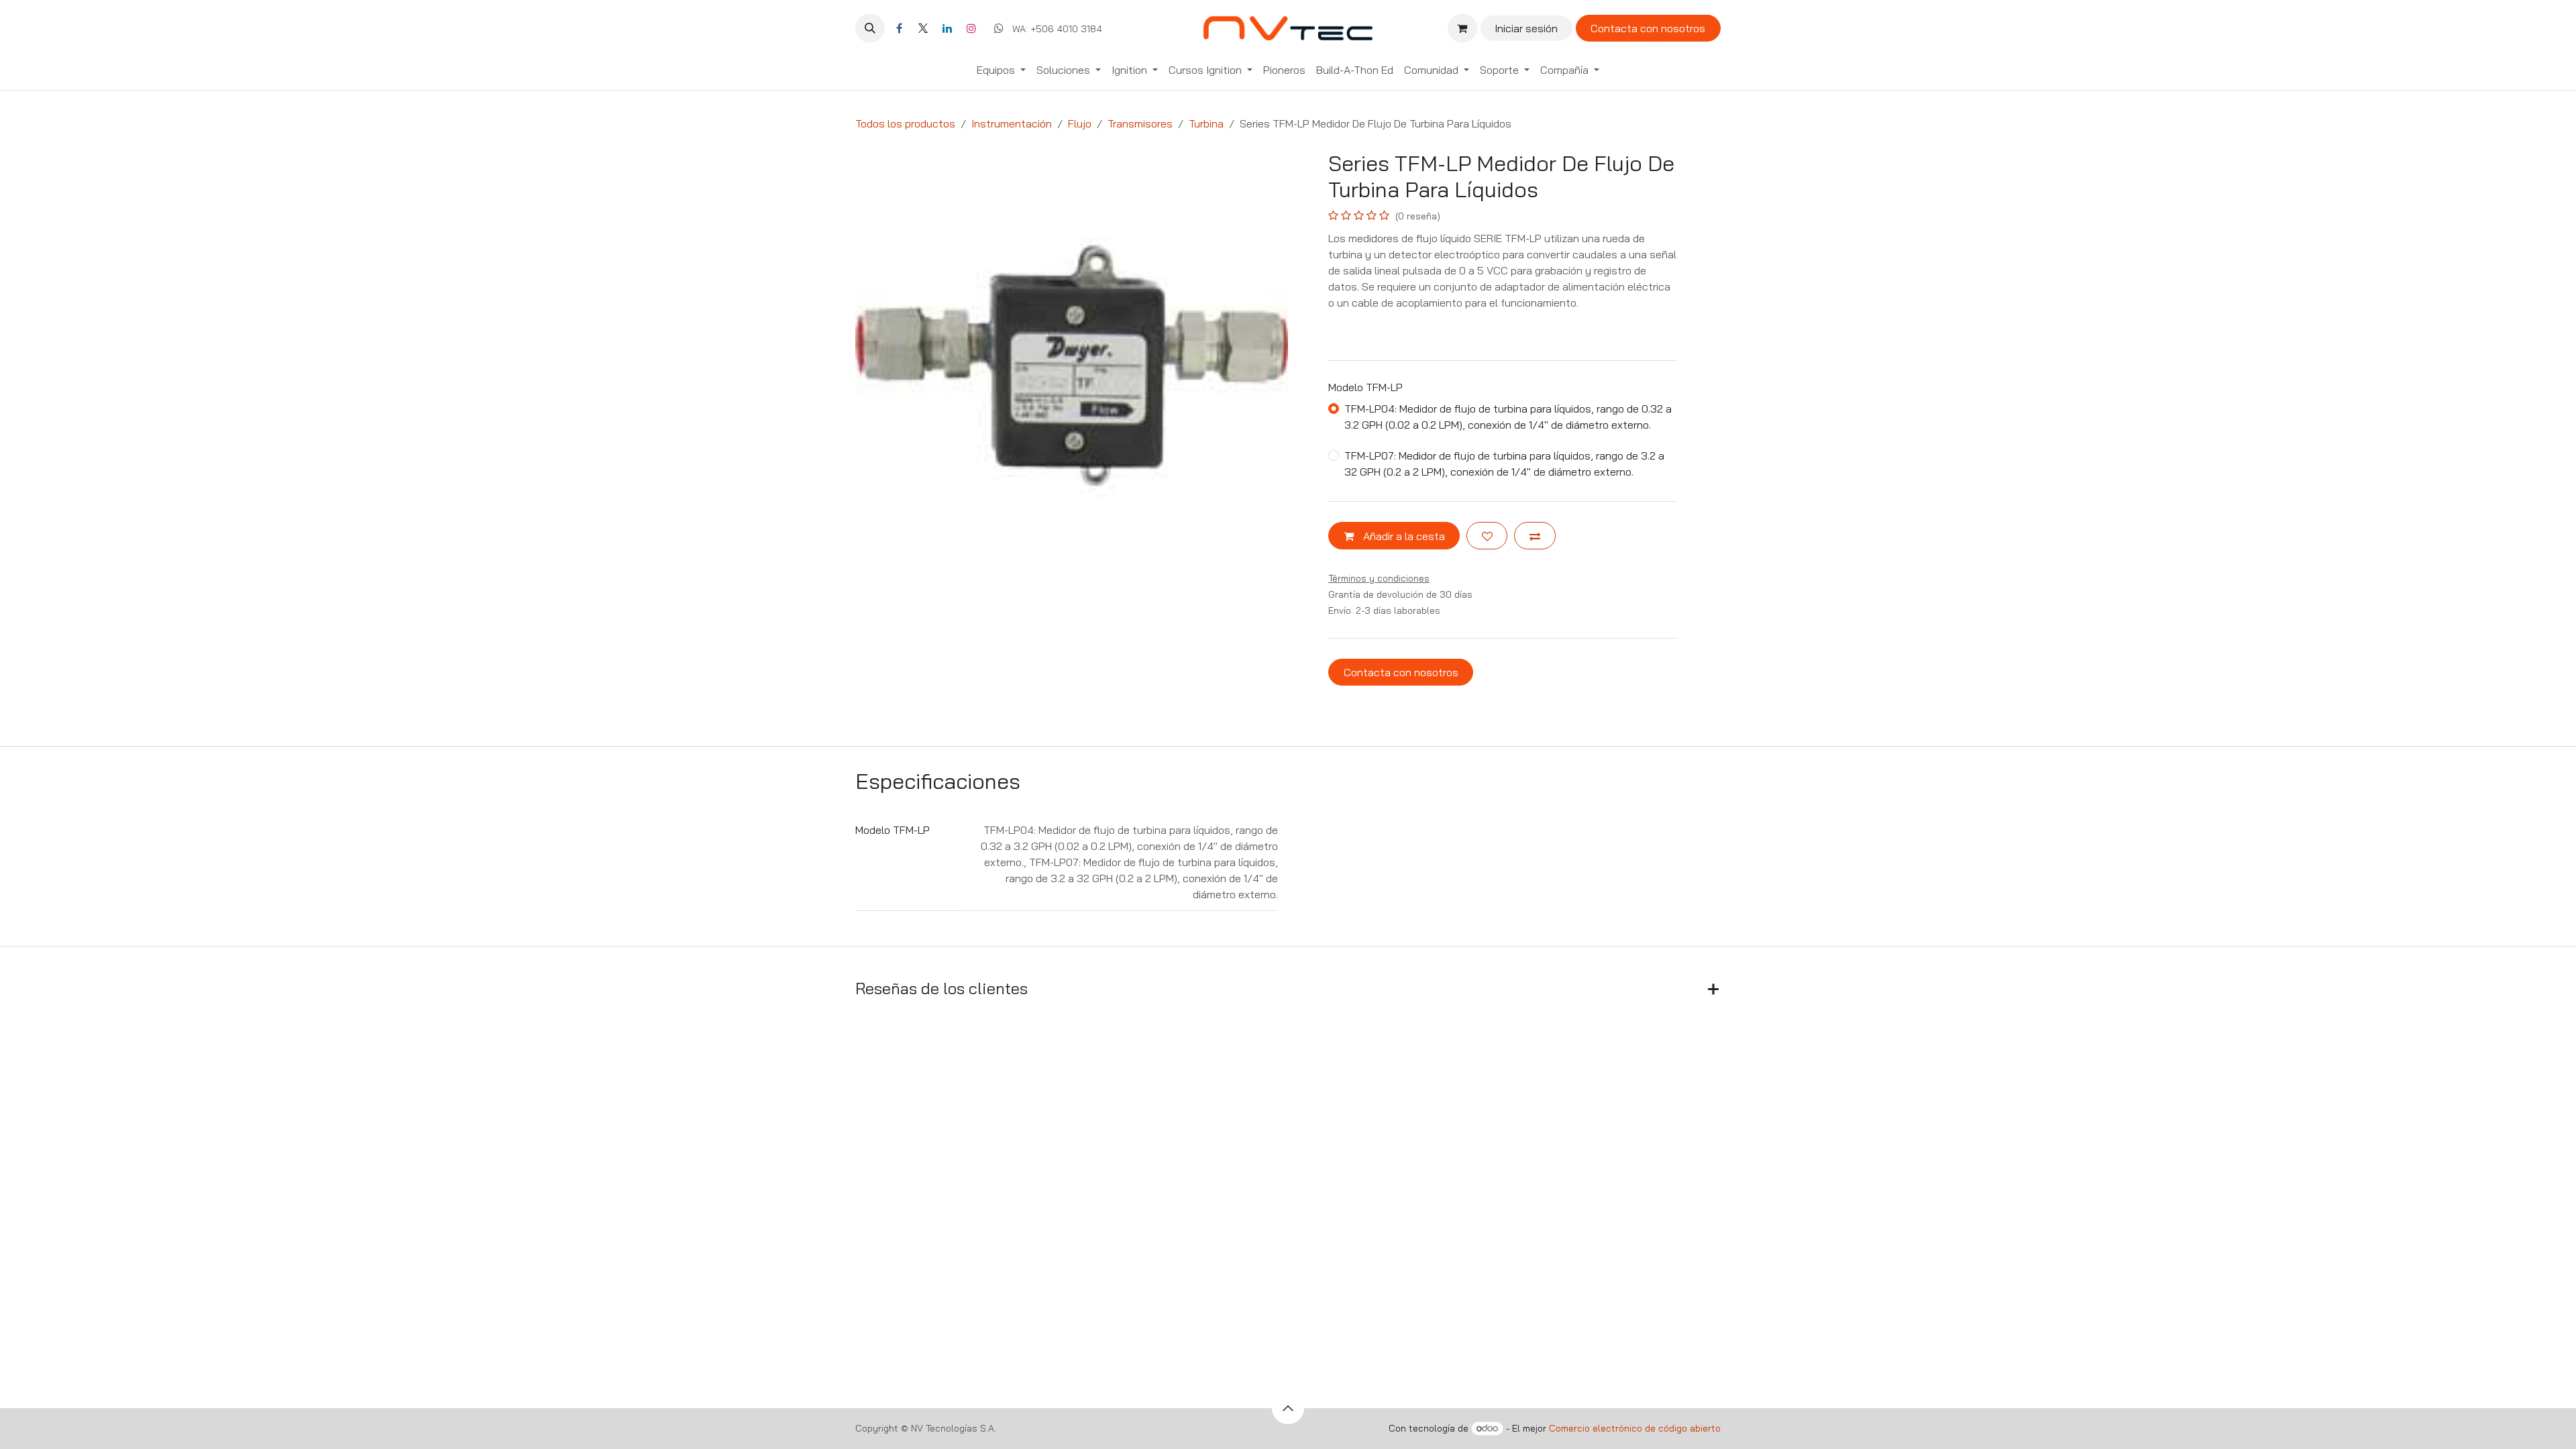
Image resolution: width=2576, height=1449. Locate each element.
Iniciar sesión (1526, 28)
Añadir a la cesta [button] (1403, 536)
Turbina (1206, 123)
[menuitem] (1001, 70)
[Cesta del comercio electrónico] (1462, 28)
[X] (923, 28)
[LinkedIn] (947, 28)
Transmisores (1140, 123)
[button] (870, 28)
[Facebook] (899, 28)
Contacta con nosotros (1648, 28)
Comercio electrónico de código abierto (1635, 1428)
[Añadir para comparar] (1535, 535)
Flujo (1080, 123)
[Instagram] (971, 28)
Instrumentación (1012, 123)
